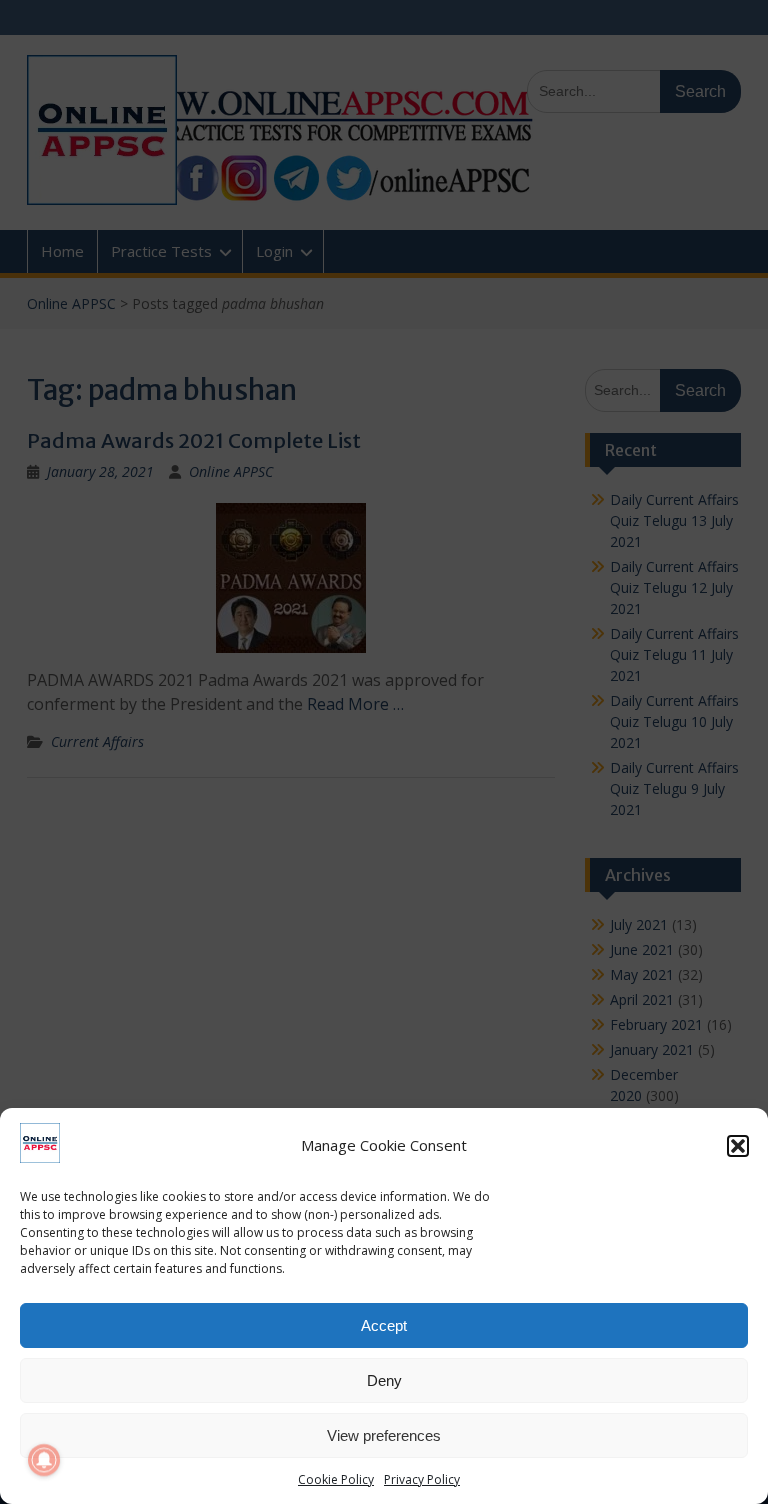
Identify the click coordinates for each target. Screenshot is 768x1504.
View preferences (384, 1435)
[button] (738, 1146)
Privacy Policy (422, 1479)
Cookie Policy (336, 1479)
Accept (384, 1325)
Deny (384, 1380)
